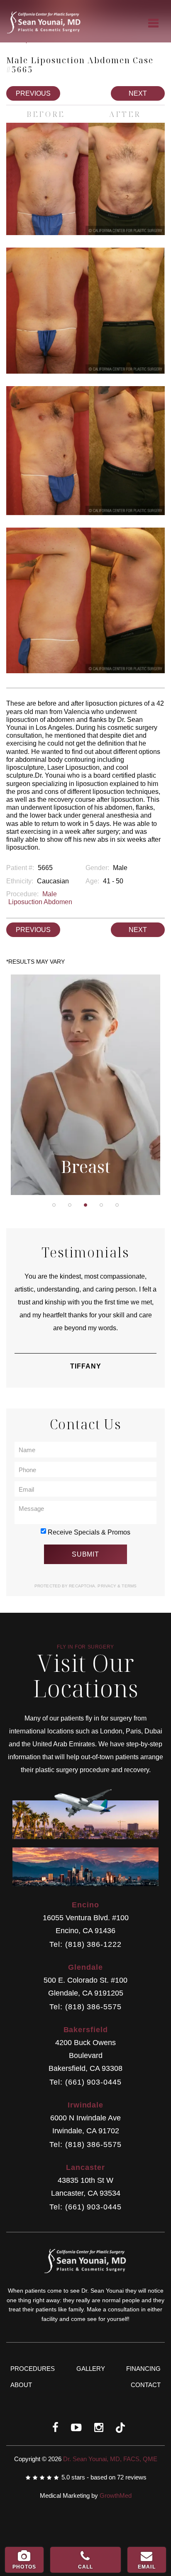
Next (138, 93)
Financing (143, 2369)
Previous (33, 93)
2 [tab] (70, 1205)
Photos (24, 2567)
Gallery (91, 2369)
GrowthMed (116, 2495)
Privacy (107, 1586)
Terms (128, 1586)
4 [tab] (101, 1205)
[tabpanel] (85, 1085)
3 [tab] (85, 1205)
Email (147, 2567)
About (21, 2385)
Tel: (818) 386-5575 (85, 2007)
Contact (146, 2385)
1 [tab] (54, 1205)
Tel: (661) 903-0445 (85, 2082)
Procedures (33, 2369)
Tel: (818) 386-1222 (85, 1945)
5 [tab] (117, 1205)
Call (86, 2567)
